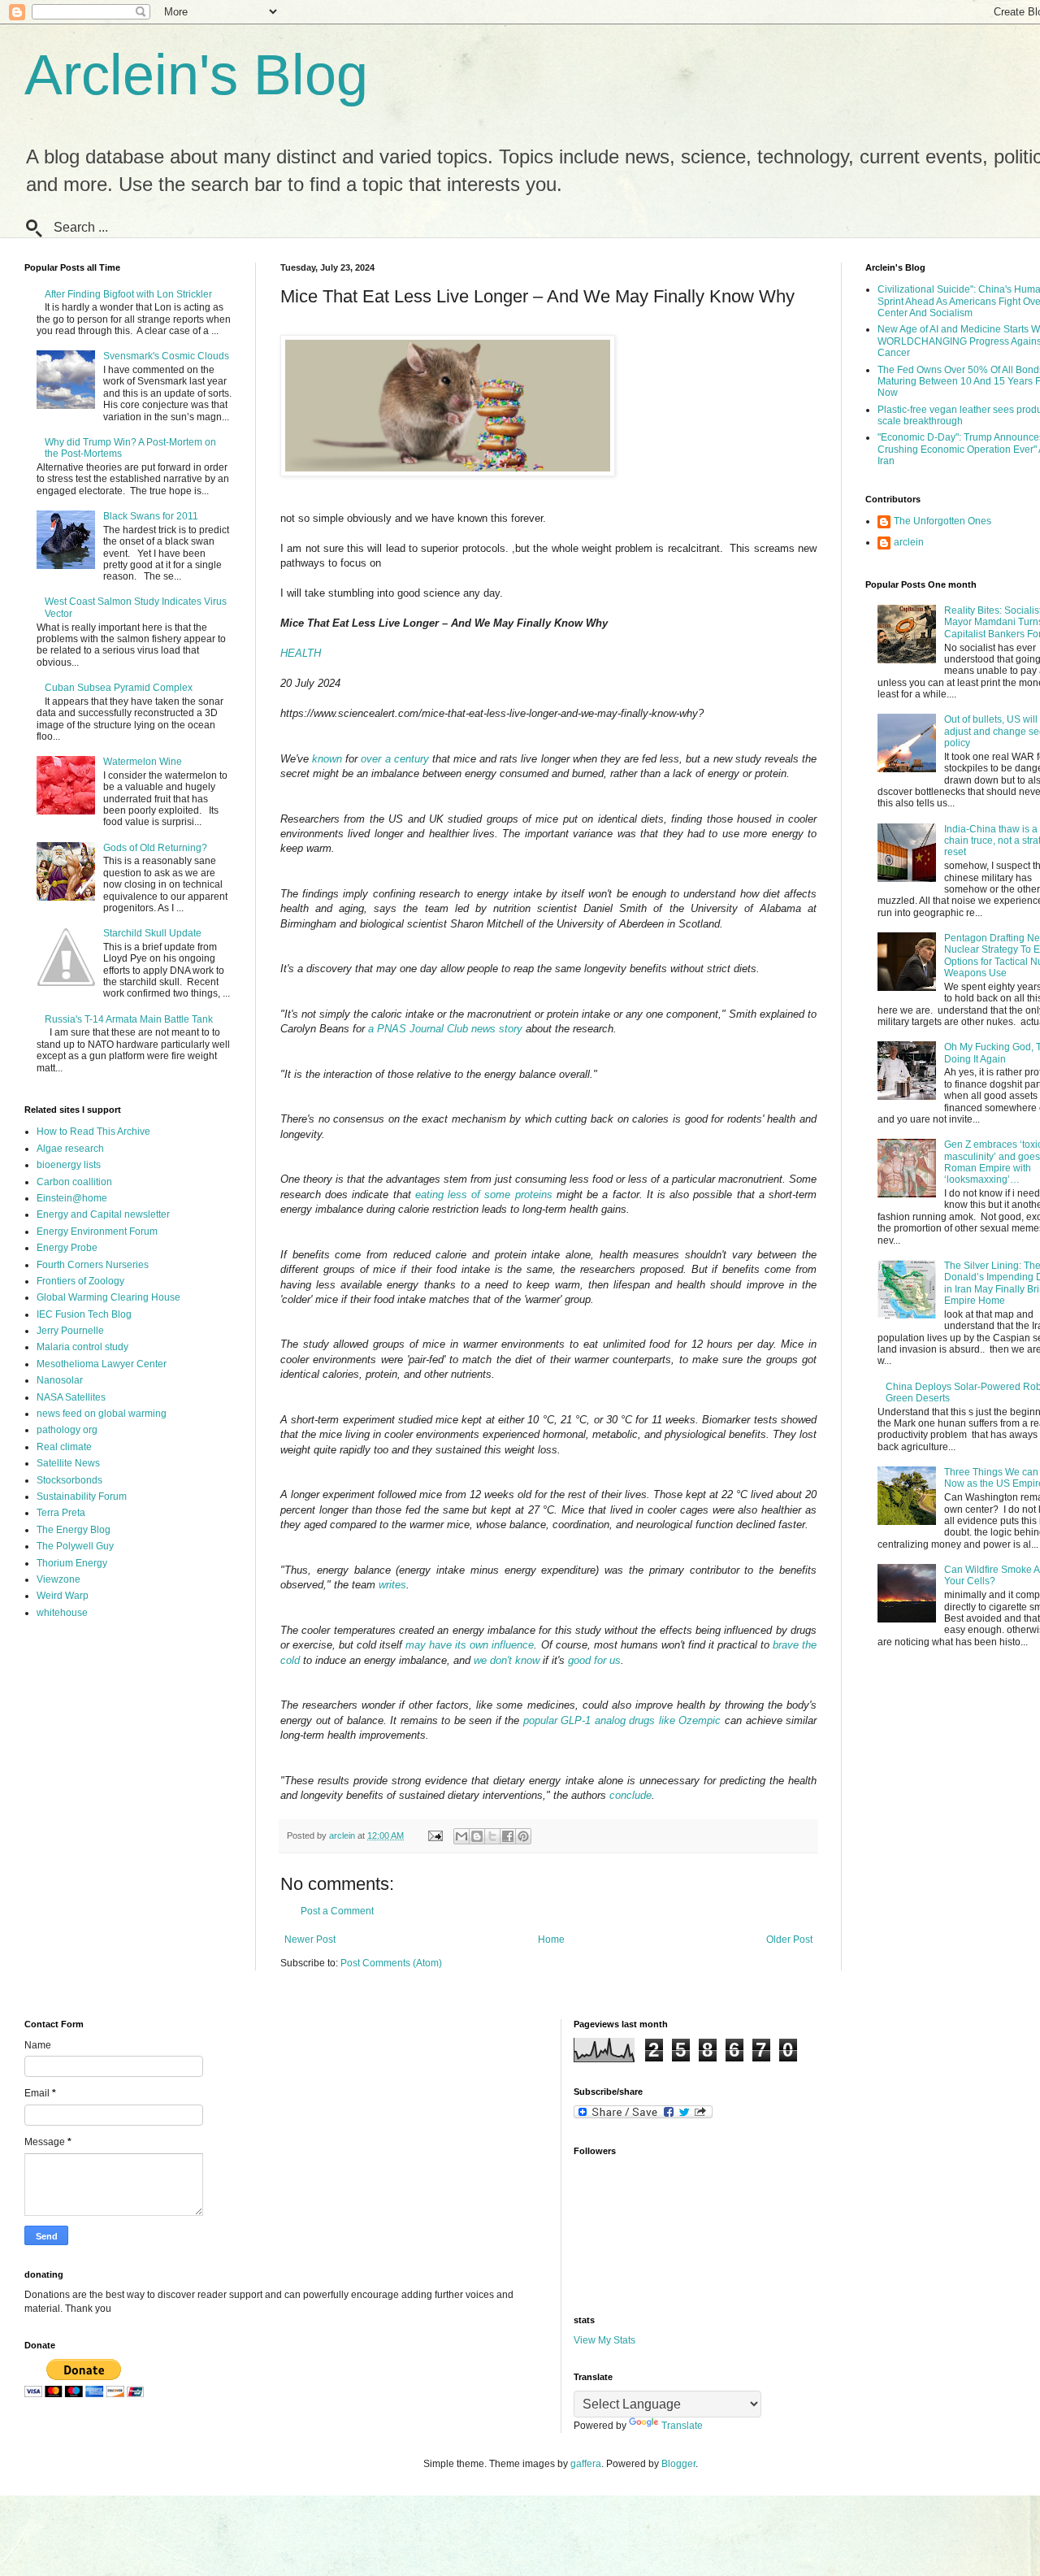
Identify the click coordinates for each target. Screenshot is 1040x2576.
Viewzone (58, 1579)
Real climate (64, 1447)
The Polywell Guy (75, 1546)
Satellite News (68, 1463)
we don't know (507, 1660)
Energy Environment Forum (97, 1232)
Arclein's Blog (196, 75)
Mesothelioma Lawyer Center (102, 1364)
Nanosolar (60, 1380)
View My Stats (604, 2340)
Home (551, 1940)
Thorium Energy (72, 1563)
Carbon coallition (74, 1182)
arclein (909, 542)
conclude (630, 1795)
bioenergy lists (69, 1165)
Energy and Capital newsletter (103, 1214)
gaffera (586, 2464)
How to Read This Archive (93, 1132)
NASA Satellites (71, 1397)
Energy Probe (67, 1248)
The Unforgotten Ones (942, 521)
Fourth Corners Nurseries (93, 1265)
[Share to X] (492, 1836)
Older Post (789, 1940)
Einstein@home (72, 1198)
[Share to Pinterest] (523, 1836)
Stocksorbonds (69, 1480)
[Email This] (461, 1836)
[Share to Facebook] (508, 1836)
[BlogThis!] (477, 1836)
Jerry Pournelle (70, 1331)
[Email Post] (435, 1835)
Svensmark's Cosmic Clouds (166, 356)
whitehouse (62, 1613)
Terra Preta (61, 1513)
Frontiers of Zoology (80, 1281)
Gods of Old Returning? (155, 848)
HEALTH (301, 653)
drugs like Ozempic (675, 1720)
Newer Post (310, 1940)
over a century (394, 759)
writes (392, 1585)
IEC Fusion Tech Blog (84, 1314)
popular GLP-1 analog (574, 1720)
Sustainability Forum (82, 1497)
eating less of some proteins (484, 1195)
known (327, 759)
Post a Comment (337, 1911)
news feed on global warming (102, 1414)
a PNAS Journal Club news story (445, 1029)
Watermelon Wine (143, 762)
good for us (594, 1660)
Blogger (678, 2464)
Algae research (70, 1149)
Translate (682, 2426)
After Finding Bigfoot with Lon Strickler (128, 294)
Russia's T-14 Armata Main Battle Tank (129, 1019)
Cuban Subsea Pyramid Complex (119, 688)
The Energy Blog (74, 1530)
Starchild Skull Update (152, 933)
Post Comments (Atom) (391, 1963)
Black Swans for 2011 (151, 516)
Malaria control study (82, 1347)
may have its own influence (470, 1645)
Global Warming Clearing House (108, 1297)
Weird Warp (63, 1596)
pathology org (67, 1430)
